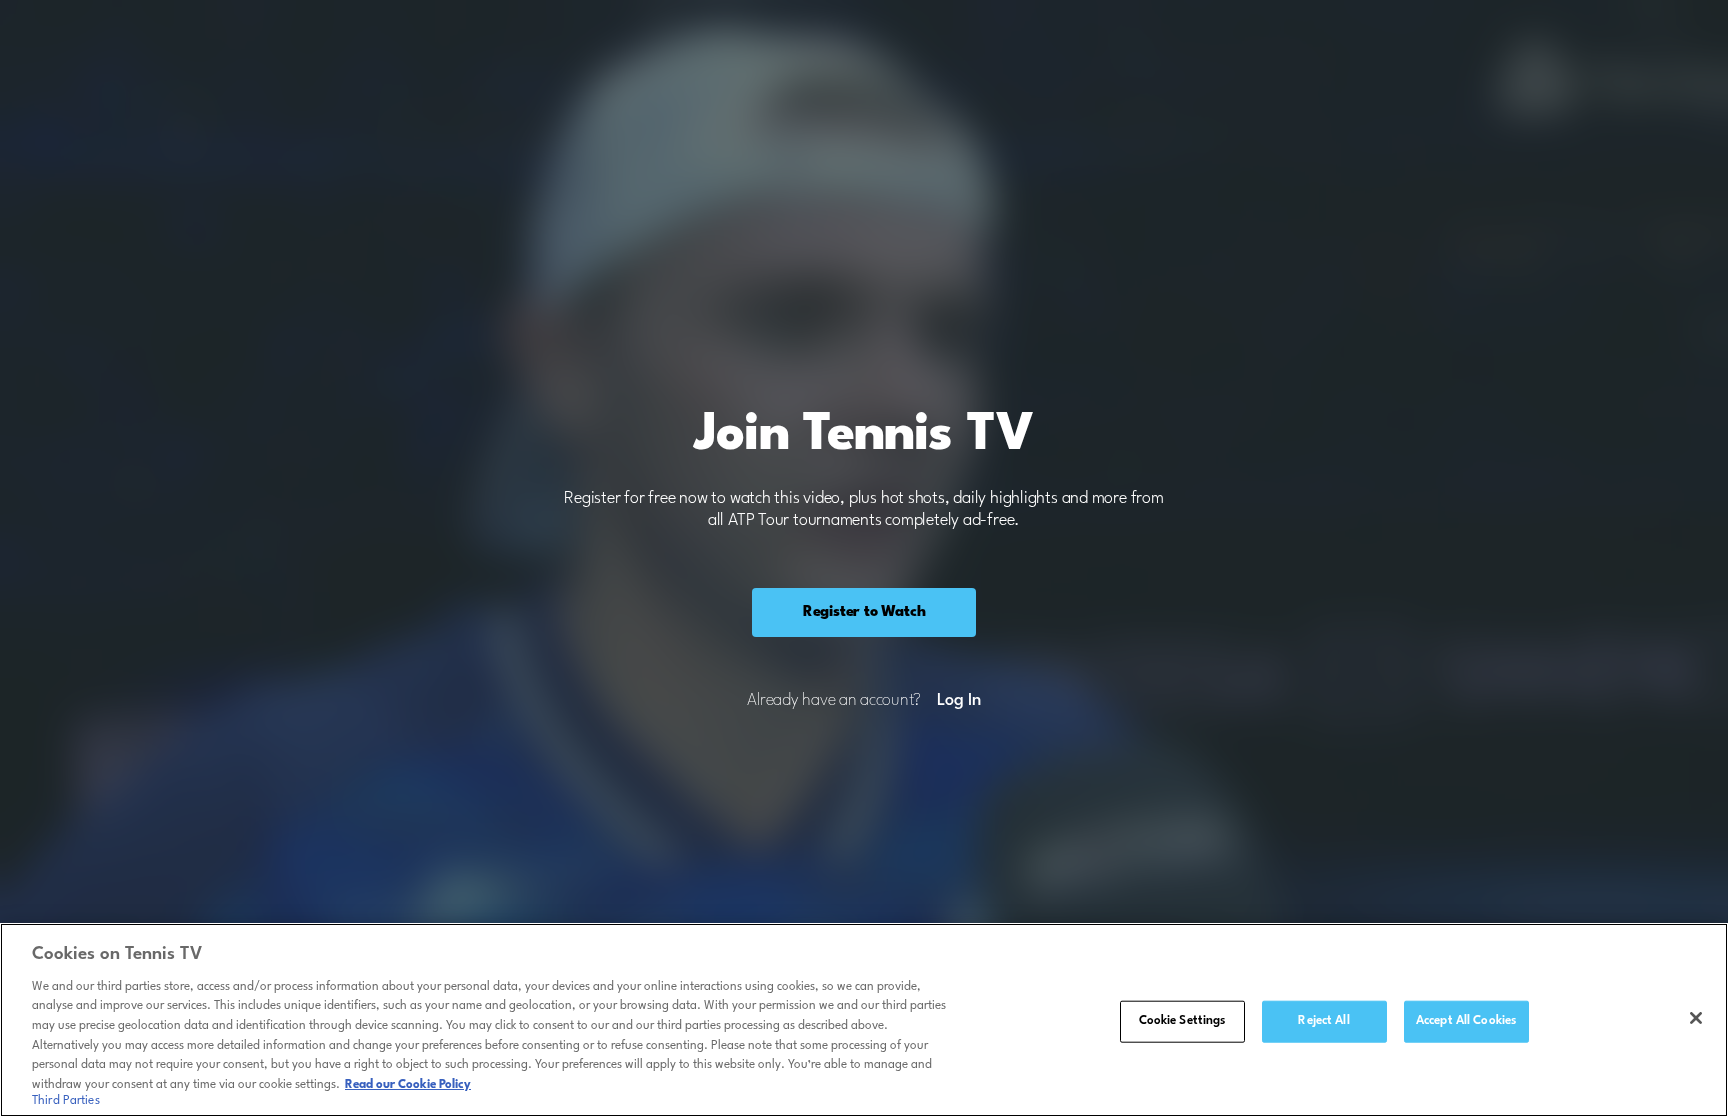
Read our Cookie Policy (408, 1084)
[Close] (1696, 1018)
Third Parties (66, 1101)
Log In (958, 701)
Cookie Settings (1182, 1021)
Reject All (1323, 1021)
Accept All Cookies (1466, 1021)
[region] (864, 1020)
